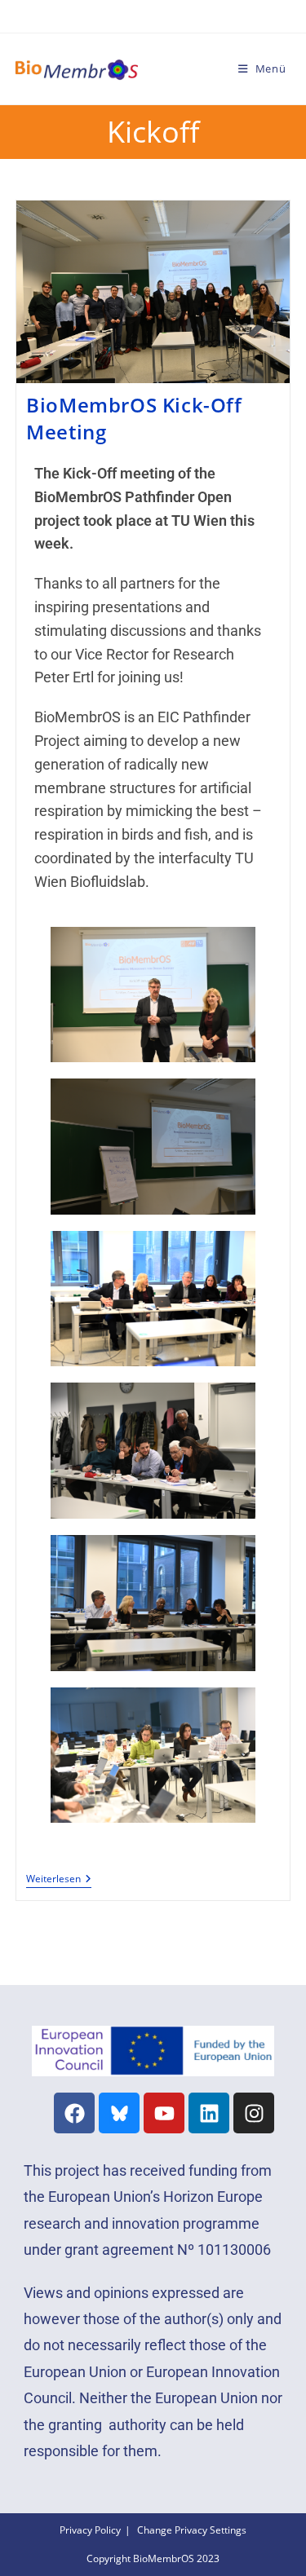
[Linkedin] (209, 2113)
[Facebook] (74, 2113)
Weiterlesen (59, 1879)
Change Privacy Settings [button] (192, 2530)
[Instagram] (254, 2113)
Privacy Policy (90, 2530)
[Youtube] (164, 2113)
